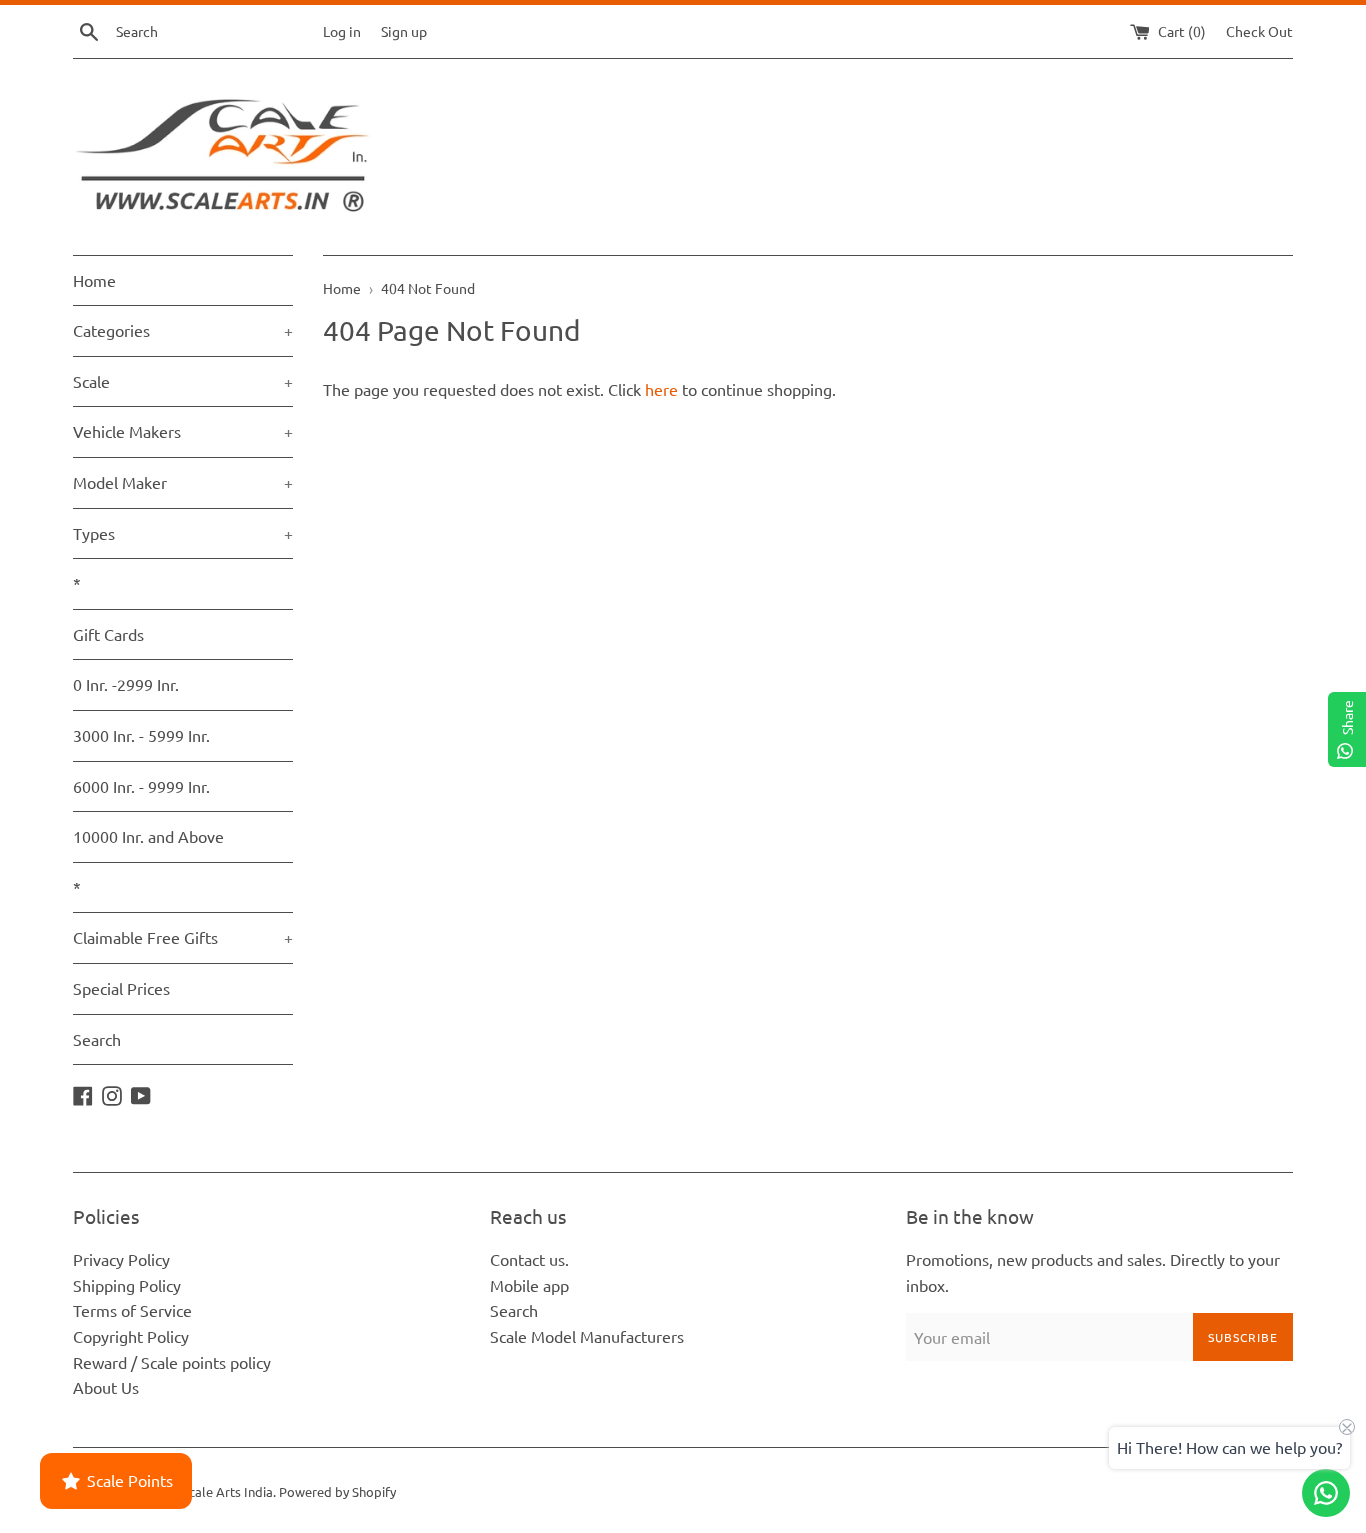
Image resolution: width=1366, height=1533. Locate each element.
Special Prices (121, 988)
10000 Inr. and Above (148, 836)
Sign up (404, 31)
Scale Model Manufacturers (587, 1336)
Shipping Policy (127, 1285)
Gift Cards (108, 634)
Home (94, 280)
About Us (106, 1387)
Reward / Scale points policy (172, 1362)
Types (183, 533)
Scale (183, 381)
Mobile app (529, 1285)
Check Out (1259, 31)
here (661, 389)
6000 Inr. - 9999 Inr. (141, 786)
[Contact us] (1326, 1493)
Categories (183, 330)
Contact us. (529, 1259)
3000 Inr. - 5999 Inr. (141, 735)
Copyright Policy (131, 1336)
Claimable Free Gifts (183, 937)
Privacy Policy (121, 1259)
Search (97, 1039)
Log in (342, 31)
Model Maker (183, 482)
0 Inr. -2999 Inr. (126, 684)
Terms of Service (132, 1310)
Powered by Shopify (337, 1491)
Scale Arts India (227, 1491)
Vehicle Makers (183, 431)
